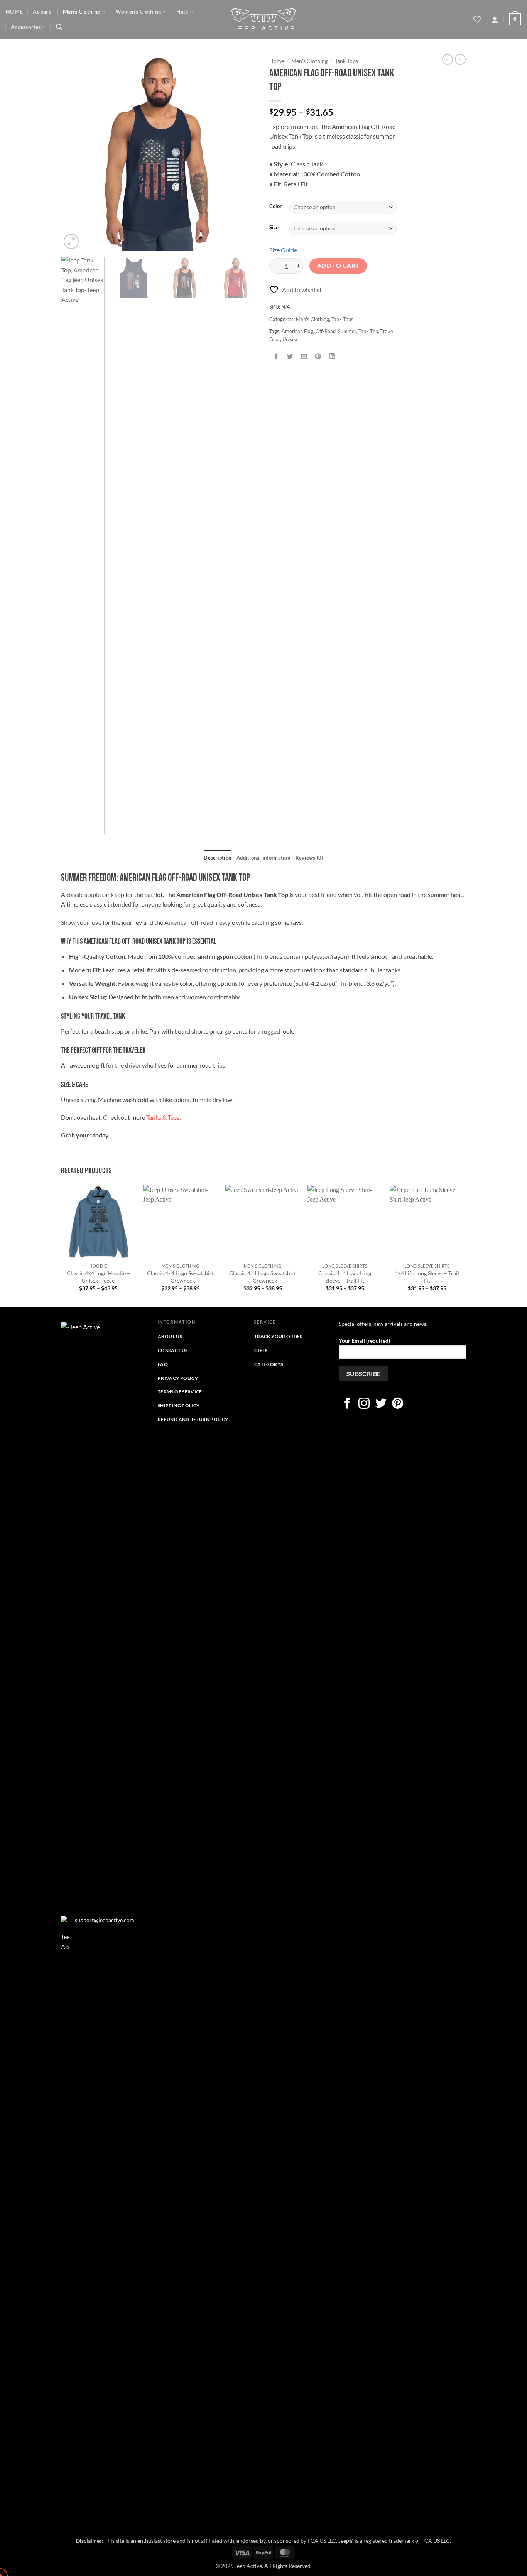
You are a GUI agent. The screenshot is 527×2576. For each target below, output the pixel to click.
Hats (182, 11)
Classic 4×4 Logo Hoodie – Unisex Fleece (98, 1277)
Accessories (26, 27)
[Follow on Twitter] (381, 1404)
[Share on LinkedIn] (332, 356)
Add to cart (338, 266)
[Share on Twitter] (290, 356)
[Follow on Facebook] (347, 1404)
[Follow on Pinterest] (398, 1404)
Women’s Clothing (138, 11)
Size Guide (283, 250)
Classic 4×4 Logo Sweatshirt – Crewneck (180, 1277)
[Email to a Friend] (304, 356)
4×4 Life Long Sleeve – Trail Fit (427, 1277)
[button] (59, 27)
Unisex (290, 339)
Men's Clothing (309, 61)
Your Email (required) (364, 1341)
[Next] (244, 152)
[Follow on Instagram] (364, 1404)
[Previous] (74, 152)
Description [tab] (217, 858)
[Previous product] (460, 59)
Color (275, 206)
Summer (347, 331)
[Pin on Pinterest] (318, 356)
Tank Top (368, 331)
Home (277, 61)
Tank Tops (346, 61)
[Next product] (448, 59)
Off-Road (326, 331)
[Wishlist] (477, 19)
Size (274, 228)
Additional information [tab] (263, 858)
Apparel (43, 11)
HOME (14, 11)
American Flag (297, 331)
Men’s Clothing (81, 11)
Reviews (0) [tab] (309, 858)
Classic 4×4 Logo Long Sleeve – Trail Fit (345, 1277)
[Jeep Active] (263, 19)
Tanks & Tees (163, 1117)
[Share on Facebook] (276, 356)
